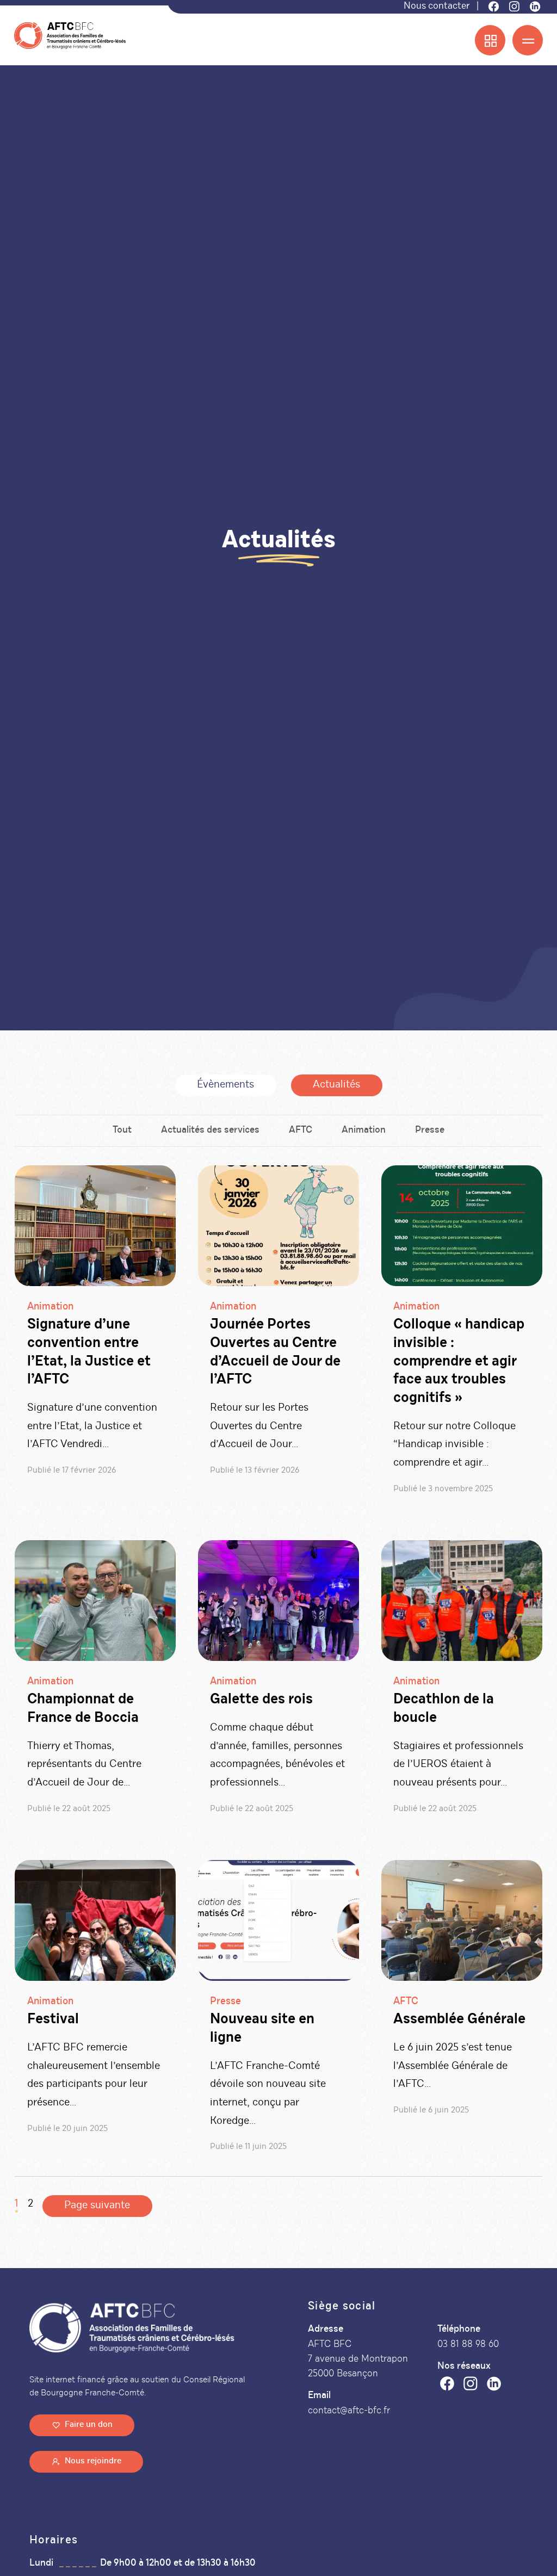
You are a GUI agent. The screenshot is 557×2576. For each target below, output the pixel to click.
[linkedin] (494, 2386)
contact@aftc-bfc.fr (349, 2411)
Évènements (225, 1085)
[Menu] (528, 40)
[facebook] (447, 2386)
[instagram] (471, 2386)
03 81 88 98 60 (468, 2345)
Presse (430, 1131)
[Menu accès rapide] (490, 40)
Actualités (336, 1085)
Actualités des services (210, 1131)
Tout (122, 1131)
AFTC (301, 1131)
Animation (364, 1131)
